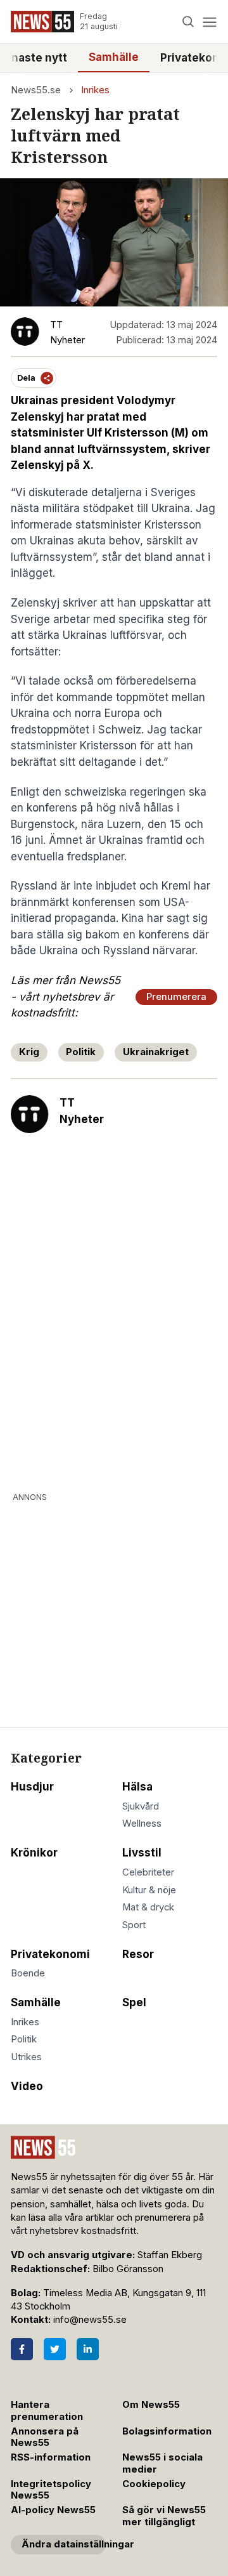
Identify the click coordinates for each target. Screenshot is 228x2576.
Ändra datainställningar (64, 2544)
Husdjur (32, 1787)
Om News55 (151, 2405)
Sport (134, 1925)
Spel (134, 2002)
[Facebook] (22, 2349)
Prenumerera (176, 997)
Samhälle (114, 57)
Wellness (142, 1824)
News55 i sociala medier (162, 2463)
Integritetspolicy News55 (51, 2490)
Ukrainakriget (156, 1052)
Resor (138, 1954)
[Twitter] (55, 2349)
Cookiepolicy (154, 2484)
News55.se (36, 90)
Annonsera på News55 (45, 2437)
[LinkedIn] (88, 2349)
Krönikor (34, 1853)
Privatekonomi (50, 1954)
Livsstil (142, 1853)
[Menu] (209, 22)
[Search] (188, 22)
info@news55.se (90, 2320)
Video (27, 2086)
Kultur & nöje (149, 1890)
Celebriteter (148, 1872)
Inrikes (95, 90)
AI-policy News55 (53, 2510)
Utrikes (26, 2057)
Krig (29, 1052)
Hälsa (137, 1787)
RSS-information (51, 2457)
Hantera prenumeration (47, 2411)
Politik (81, 1052)
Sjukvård (141, 1806)
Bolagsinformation (167, 2431)
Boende (28, 1973)
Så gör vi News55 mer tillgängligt (164, 2516)
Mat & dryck (148, 1907)
